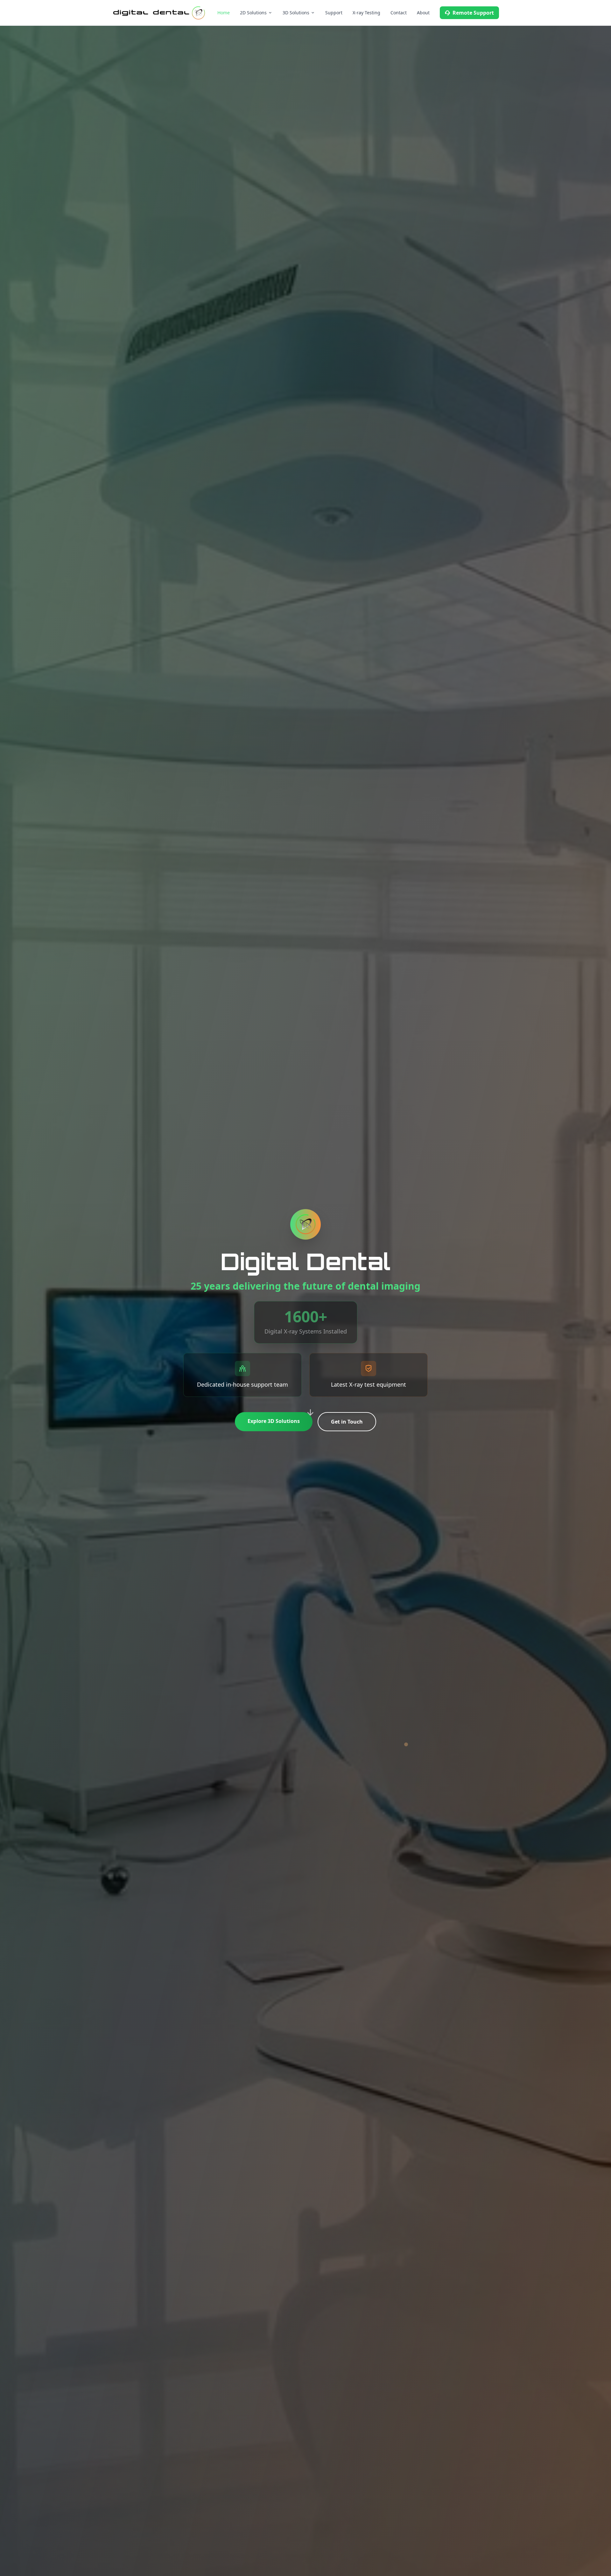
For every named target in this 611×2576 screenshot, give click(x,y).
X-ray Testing (366, 13)
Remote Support (473, 13)
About (423, 13)
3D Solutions (296, 13)
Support (334, 13)
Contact (399, 13)
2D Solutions (253, 13)
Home (224, 13)
